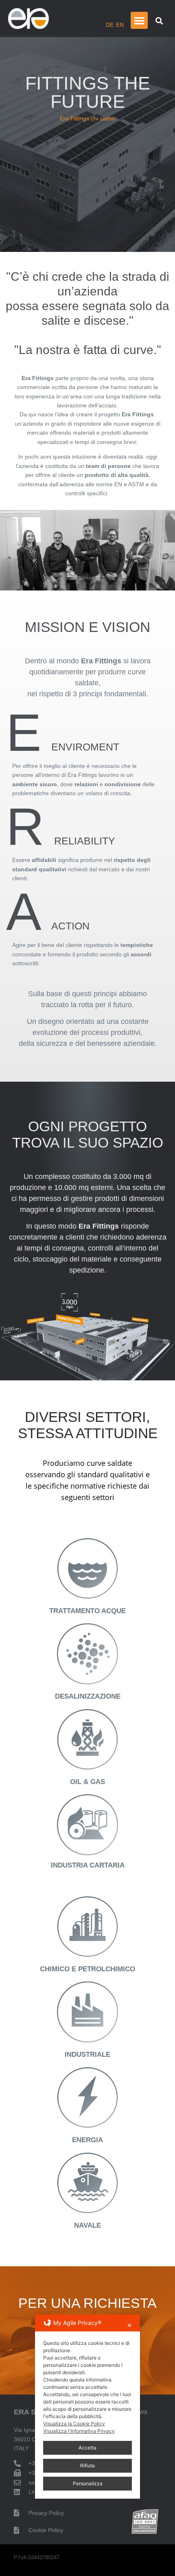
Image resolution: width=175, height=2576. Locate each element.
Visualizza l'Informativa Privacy (79, 2431)
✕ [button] (129, 2325)
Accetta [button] (87, 2448)
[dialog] (87, 2407)
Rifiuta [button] (87, 2466)
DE (110, 25)
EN (120, 25)
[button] (139, 20)
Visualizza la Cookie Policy (74, 2424)
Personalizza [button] (88, 2483)
